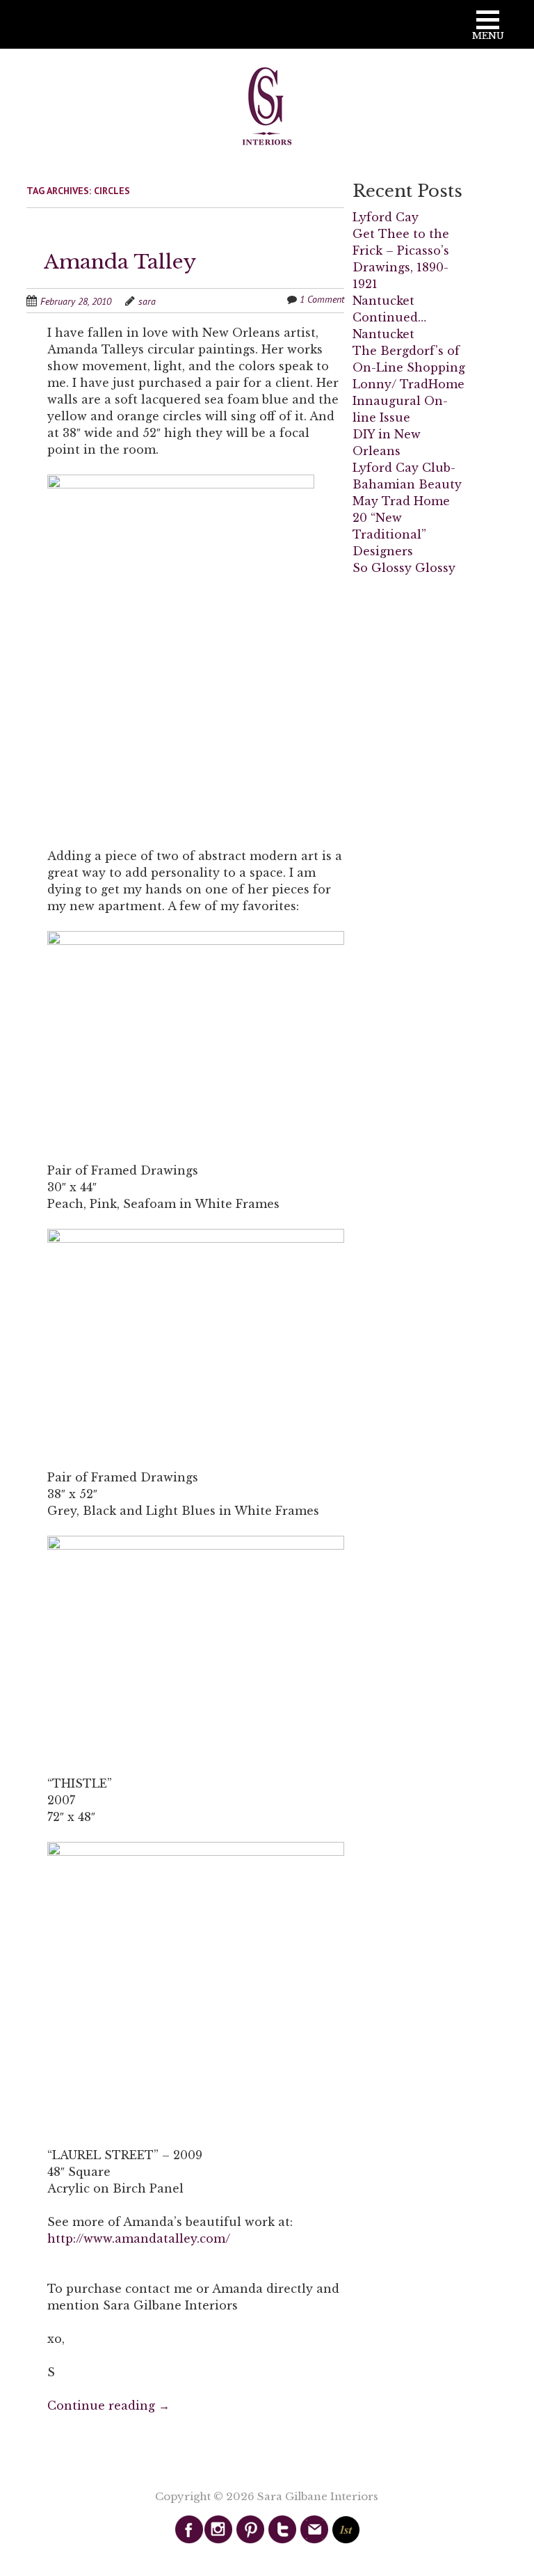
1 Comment (322, 299)
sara (147, 301)
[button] (488, 30)
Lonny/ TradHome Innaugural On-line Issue (408, 401)
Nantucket (383, 334)
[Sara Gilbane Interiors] (267, 107)
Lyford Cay (386, 217)
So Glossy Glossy (404, 568)
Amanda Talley (120, 262)
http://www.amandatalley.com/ (139, 2239)
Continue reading (108, 2406)
